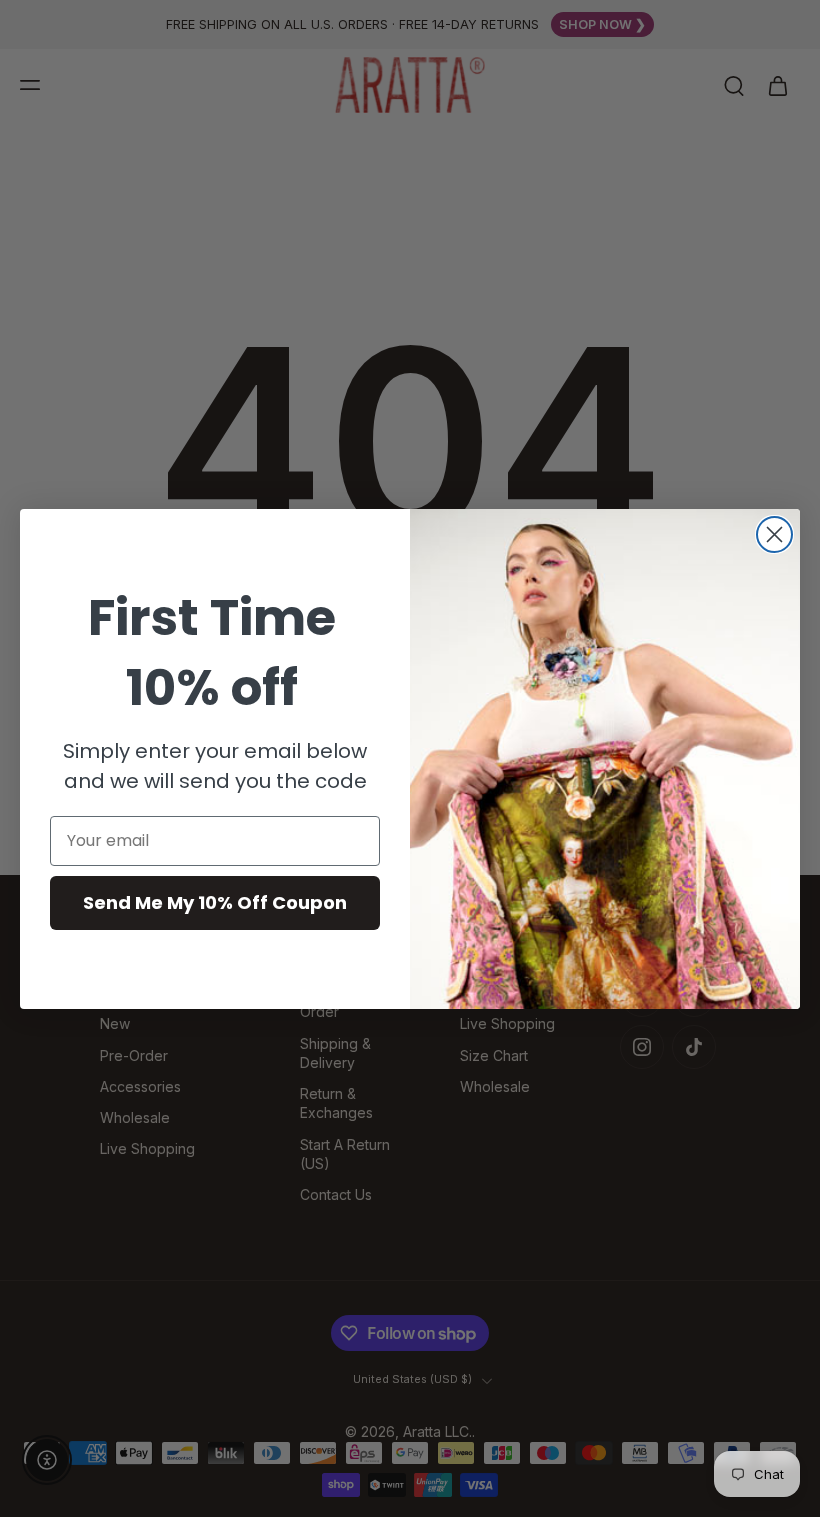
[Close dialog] (774, 534)
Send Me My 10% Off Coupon (215, 902)
